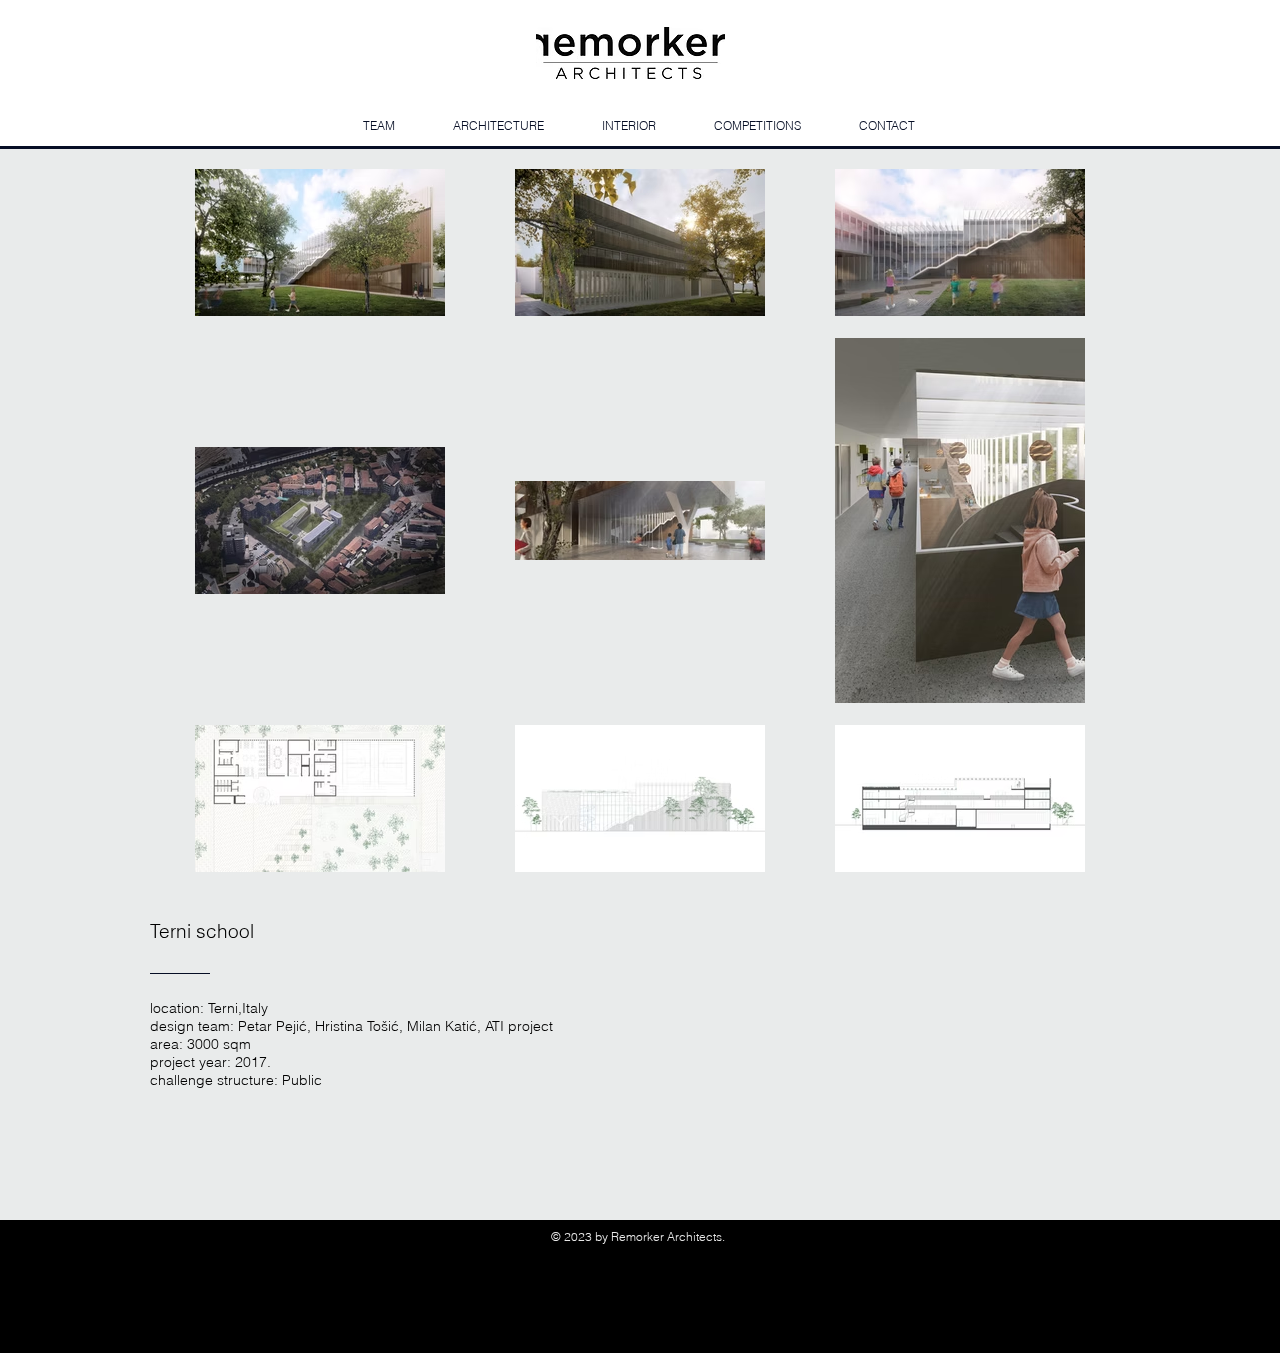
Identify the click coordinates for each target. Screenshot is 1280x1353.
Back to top (657, 1345)
